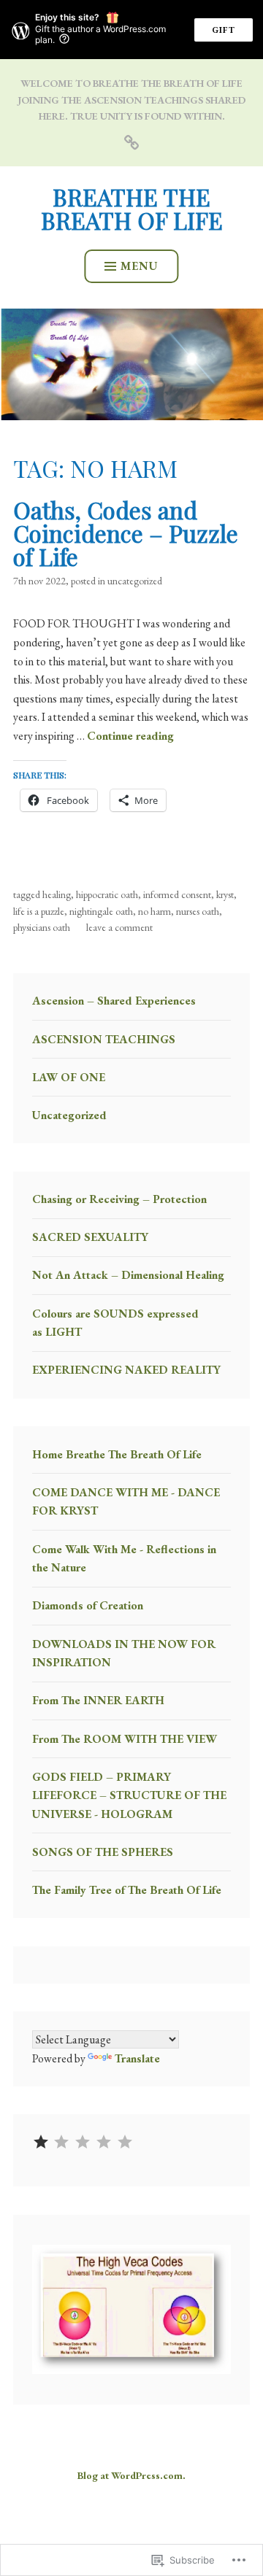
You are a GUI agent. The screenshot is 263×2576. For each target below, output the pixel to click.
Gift (224, 30)
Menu (140, 266)
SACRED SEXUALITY (90, 1237)
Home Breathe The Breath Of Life (117, 1454)
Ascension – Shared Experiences (114, 1001)
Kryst (225, 894)
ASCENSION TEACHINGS (104, 1039)
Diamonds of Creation (88, 1605)
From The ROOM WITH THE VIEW (125, 1739)
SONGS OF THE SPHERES (103, 1852)
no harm (155, 911)
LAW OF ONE (69, 1077)
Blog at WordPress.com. (131, 2475)
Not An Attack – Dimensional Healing (128, 1275)
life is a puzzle (39, 911)
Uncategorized (135, 581)
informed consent (177, 894)
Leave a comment (119, 927)
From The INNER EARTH (98, 1700)
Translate (137, 2058)
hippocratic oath (107, 894)
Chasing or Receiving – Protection (119, 1199)
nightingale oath (101, 911)
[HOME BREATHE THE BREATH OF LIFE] (131, 141)
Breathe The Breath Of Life (132, 208)
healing (57, 894)
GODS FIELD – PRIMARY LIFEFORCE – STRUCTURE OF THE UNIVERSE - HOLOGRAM (129, 1795)
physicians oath (42, 927)
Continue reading (130, 736)
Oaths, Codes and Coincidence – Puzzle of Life (126, 533)
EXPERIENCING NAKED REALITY (126, 1370)
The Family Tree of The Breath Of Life (127, 1890)
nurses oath (198, 911)
